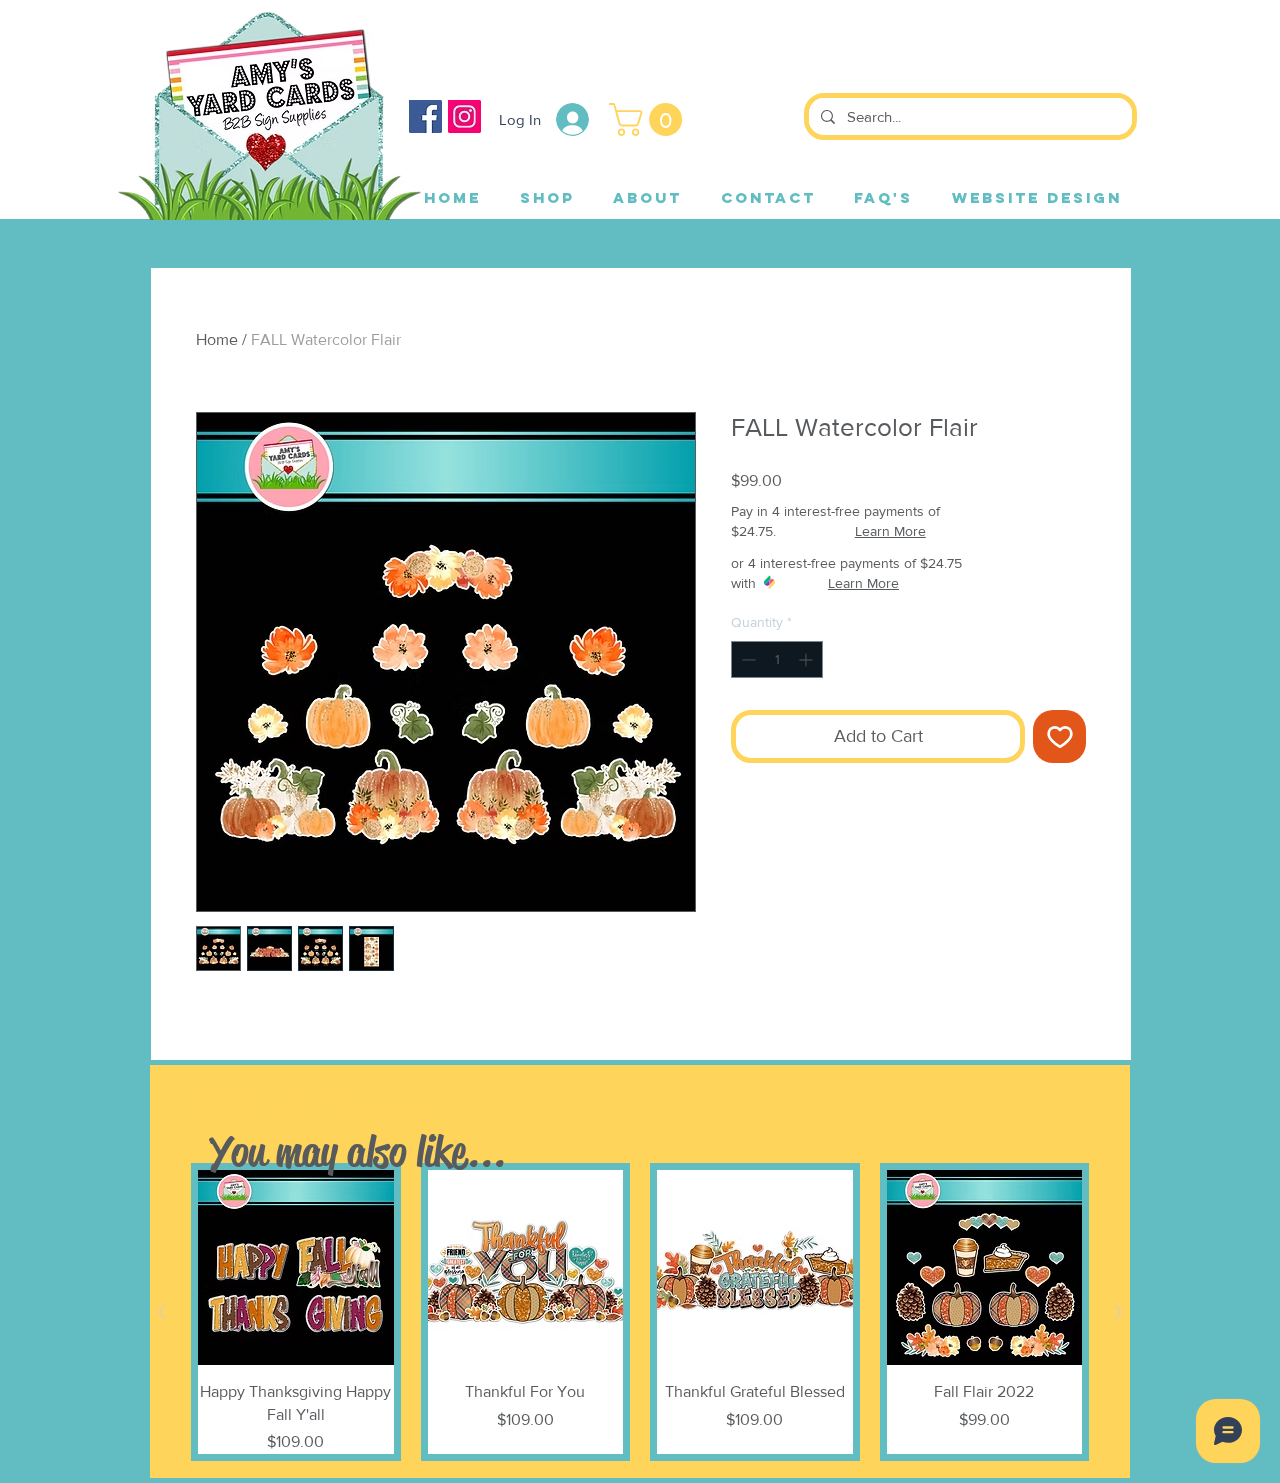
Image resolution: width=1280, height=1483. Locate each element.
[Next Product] (1118, 1312)
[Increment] (807, 659)
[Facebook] (425, 116)
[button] (649, 119)
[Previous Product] (162, 1312)
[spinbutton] (777, 659)
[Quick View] (296, 1268)
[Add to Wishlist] (1059, 736)
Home (217, 339)
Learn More (890, 531)
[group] (640, 1312)
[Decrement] (746, 659)
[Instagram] (464, 116)
